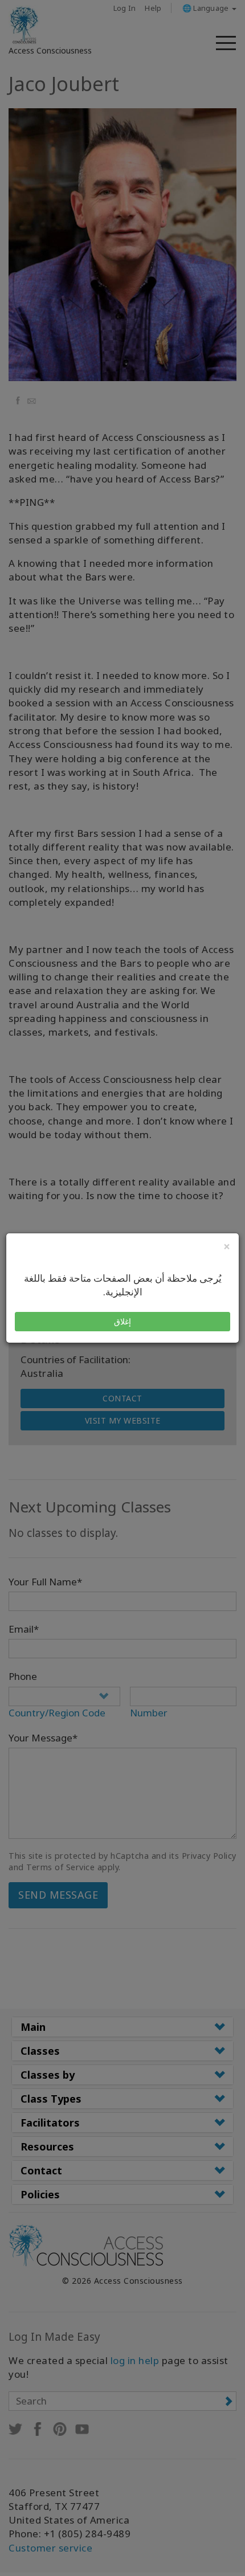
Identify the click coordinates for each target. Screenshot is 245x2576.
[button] (122, 1322)
